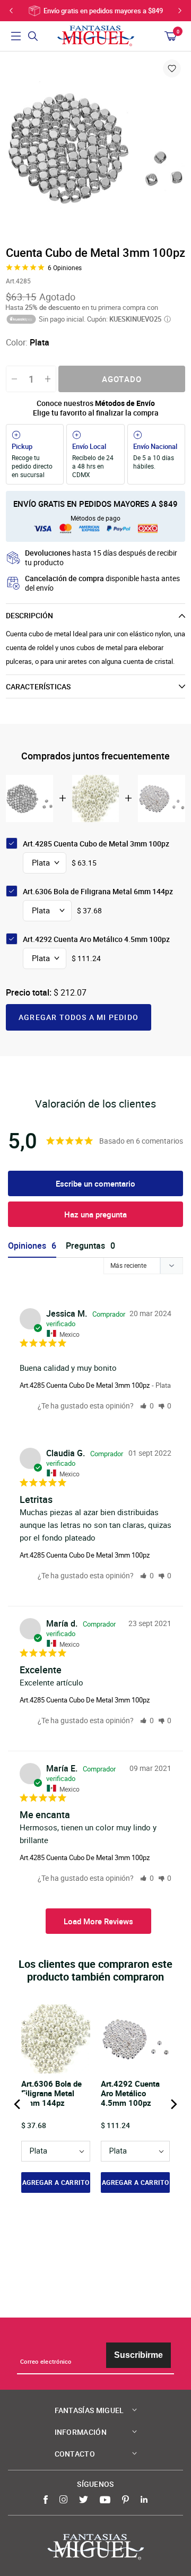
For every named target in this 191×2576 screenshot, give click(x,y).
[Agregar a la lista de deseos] (172, 68)
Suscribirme (138, 2355)
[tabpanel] (95, 148)
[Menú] (16, 36)
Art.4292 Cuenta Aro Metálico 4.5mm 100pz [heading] (130, 2093)
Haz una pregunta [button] (95, 1214)
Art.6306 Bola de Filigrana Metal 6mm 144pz (98, 891)
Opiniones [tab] (27, 1246)
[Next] (173, 2104)
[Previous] (18, 2104)
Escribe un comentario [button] (95, 1183)
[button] (147, 1406)
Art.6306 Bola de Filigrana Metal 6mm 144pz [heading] (51, 2093)
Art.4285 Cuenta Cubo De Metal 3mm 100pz (85, 1385)
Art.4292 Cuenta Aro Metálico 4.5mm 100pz (96, 939)
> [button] (98, 1921)
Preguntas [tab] (85, 1246)
